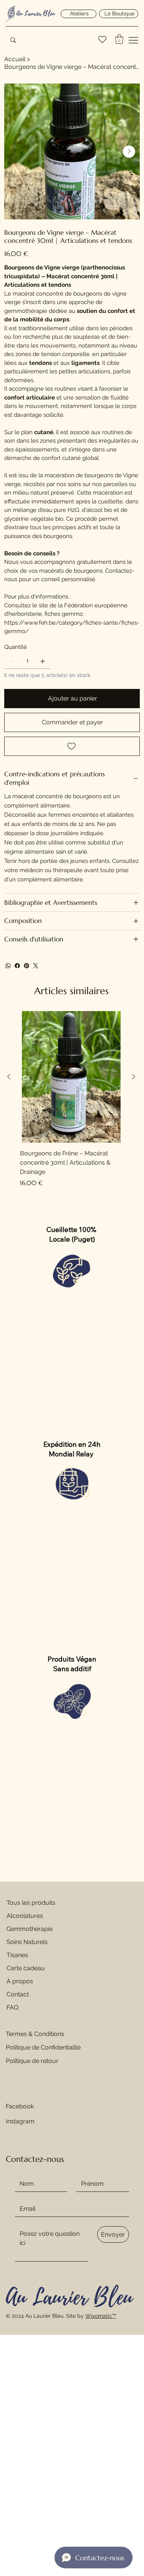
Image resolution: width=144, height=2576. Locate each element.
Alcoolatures (25, 1916)
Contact (18, 1994)
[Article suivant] (134, 1077)
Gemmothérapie (30, 1929)
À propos (20, 1981)
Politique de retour (33, 2061)
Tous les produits (31, 1903)
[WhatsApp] (8, 966)
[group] (71, 1099)
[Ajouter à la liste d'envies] (72, 746)
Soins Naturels (27, 1942)
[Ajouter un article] (43, 661)
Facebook (20, 2106)
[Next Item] (129, 152)
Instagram (20, 2121)
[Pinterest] (26, 966)
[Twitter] (36, 966)
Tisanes (17, 1955)
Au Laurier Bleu (36, 13)
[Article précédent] (9, 1077)
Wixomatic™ (101, 2316)
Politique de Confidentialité (43, 2047)
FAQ (12, 2007)
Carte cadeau (26, 1968)
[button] (119, 39)
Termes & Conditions (35, 2034)
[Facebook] (17, 966)
